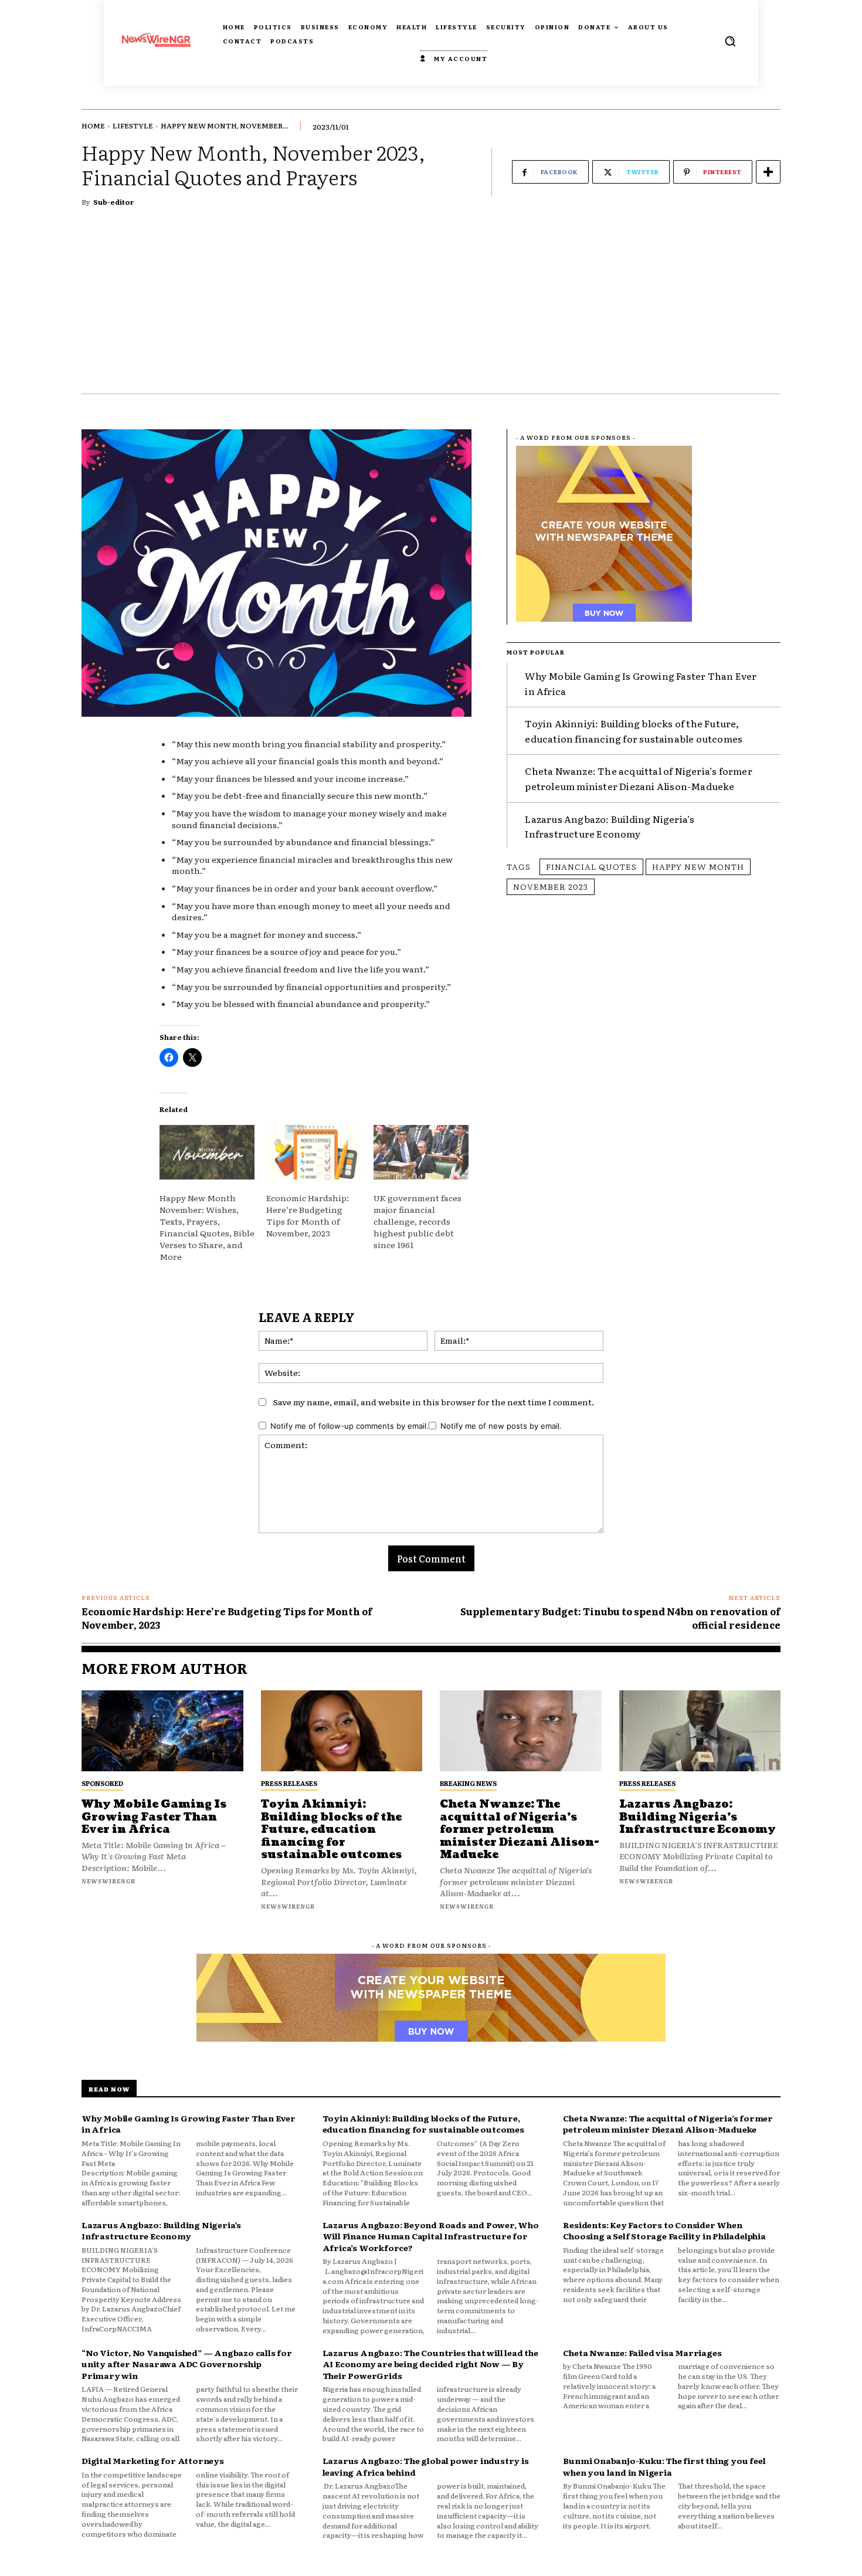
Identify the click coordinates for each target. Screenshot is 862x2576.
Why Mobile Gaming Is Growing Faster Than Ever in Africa (154, 1817)
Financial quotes (591, 866)
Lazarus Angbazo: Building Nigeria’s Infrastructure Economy (610, 826)
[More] (768, 172)
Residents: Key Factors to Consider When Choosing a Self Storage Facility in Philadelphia (664, 2231)
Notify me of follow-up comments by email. (349, 1426)
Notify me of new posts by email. (501, 1426)
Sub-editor (114, 202)
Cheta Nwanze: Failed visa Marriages (642, 2353)
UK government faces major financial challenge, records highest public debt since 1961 (418, 1221)
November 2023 (551, 886)
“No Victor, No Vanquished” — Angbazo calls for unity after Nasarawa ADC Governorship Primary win (187, 2364)
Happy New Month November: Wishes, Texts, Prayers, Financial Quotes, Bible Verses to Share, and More (207, 1227)
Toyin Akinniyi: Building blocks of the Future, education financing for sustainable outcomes (634, 731)
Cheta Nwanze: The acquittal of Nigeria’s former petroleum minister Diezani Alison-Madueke (638, 778)
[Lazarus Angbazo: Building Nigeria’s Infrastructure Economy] (700, 1731)
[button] (730, 41)
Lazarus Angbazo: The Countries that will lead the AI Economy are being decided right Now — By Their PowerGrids (430, 2364)
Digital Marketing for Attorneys (153, 2460)
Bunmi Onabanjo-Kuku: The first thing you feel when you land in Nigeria (664, 2466)
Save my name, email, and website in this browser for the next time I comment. (434, 1402)
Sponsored (102, 1783)
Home (93, 126)
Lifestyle (133, 126)
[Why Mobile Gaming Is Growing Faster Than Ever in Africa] (162, 1731)
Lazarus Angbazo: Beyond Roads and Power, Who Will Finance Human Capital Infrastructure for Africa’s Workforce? (431, 2236)
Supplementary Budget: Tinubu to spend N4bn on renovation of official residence (620, 1618)
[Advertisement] (431, 306)
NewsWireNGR (108, 1881)
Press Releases (289, 1783)
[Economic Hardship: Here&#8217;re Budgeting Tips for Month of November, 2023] (314, 1152)
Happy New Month (698, 866)
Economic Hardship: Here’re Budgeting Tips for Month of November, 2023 (308, 1215)
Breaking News (468, 1783)
